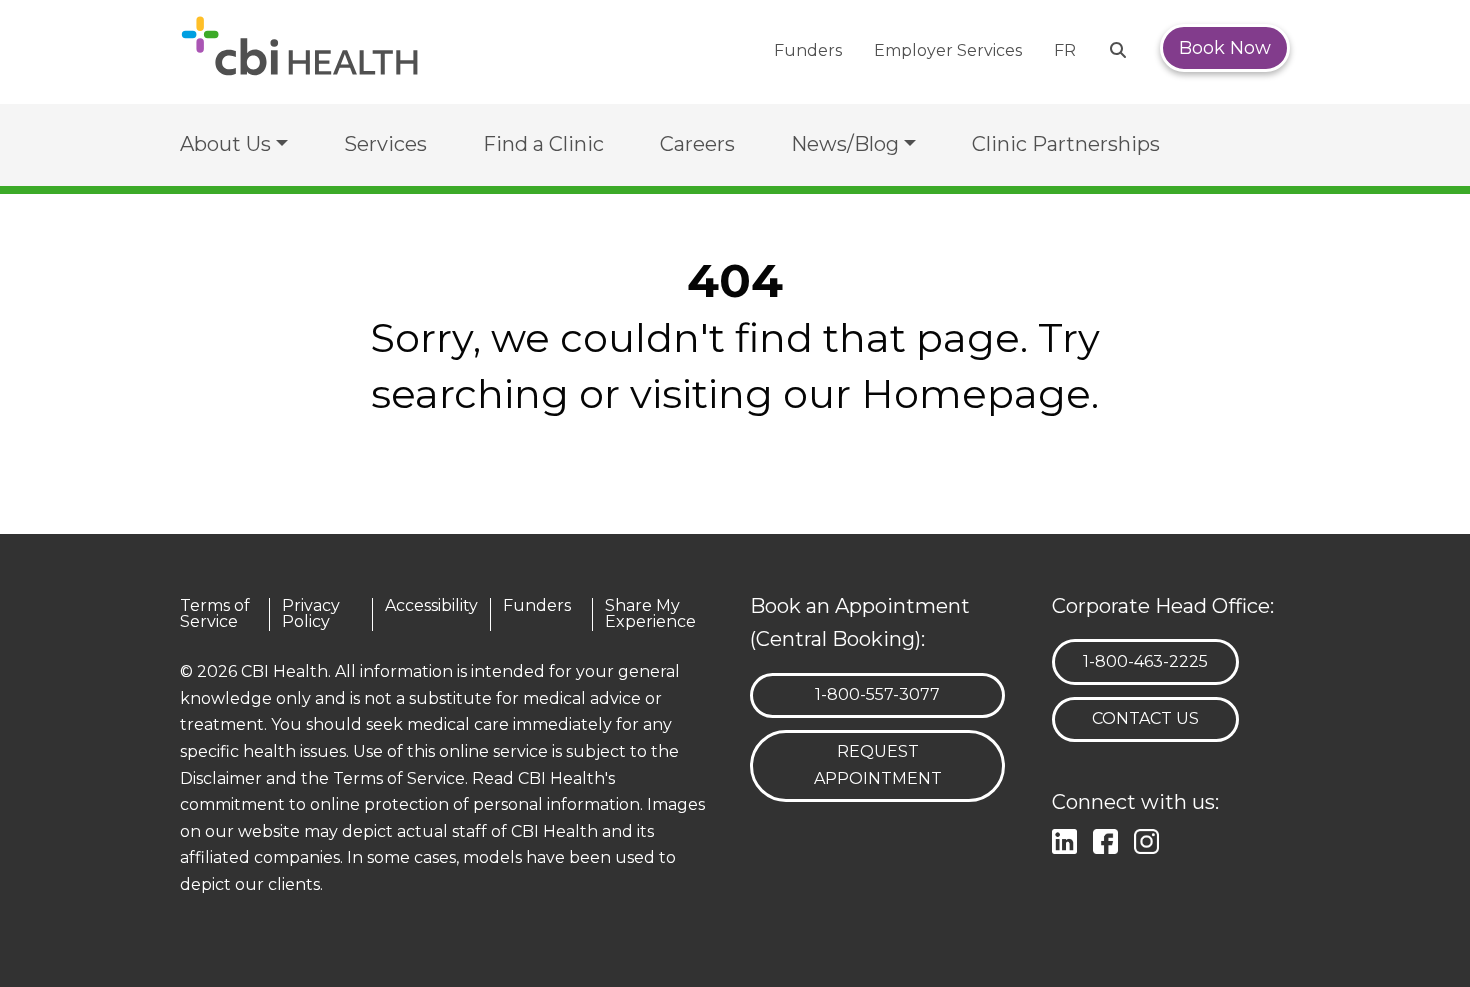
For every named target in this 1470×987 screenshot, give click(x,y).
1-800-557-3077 (877, 694)
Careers (697, 144)
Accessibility (431, 606)
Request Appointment (878, 765)
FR (1065, 50)
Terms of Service (215, 614)
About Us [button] (225, 144)
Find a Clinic (543, 144)
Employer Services (948, 50)
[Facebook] (1109, 838)
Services (385, 144)
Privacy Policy (311, 614)
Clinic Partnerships (1066, 144)
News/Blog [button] (845, 144)
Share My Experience (650, 614)
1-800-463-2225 (1145, 661)
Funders (808, 50)
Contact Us (1145, 718)
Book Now (1225, 48)
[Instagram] (1150, 838)
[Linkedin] (1068, 838)
